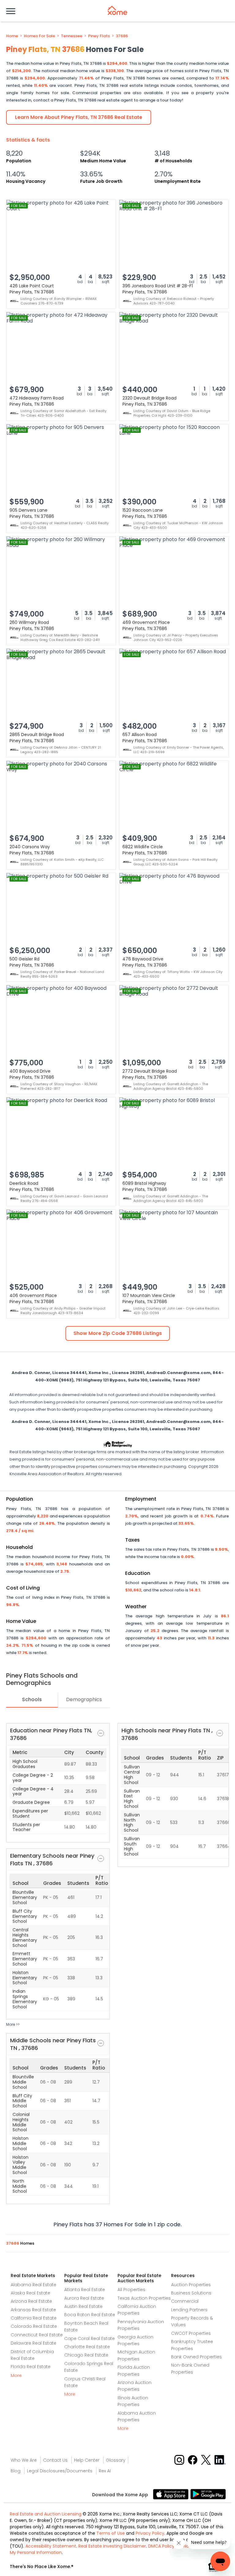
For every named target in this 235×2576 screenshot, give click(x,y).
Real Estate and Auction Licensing (46, 2514)
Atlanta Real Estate (85, 2290)
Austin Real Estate (83, 2306)
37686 (122, 36)
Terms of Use (111, 2533)
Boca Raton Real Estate (90, 2315)
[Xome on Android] (208, 2494)
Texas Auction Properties (144, 2298)
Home (12, 36)
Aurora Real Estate (84, 2298)
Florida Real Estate (31, 2367)
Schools (32, 1699)
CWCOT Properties (191, 2333)
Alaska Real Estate (30, 2293)
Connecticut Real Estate (37, 2335)
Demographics (84, 1699)
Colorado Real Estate (34, 2326)
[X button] (206, 2460)
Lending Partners (189, 2310)
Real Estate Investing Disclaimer (112, 2546)
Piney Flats (99, 36)
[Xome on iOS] (172, 2494)
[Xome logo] (117, 10)
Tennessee (72, 36)
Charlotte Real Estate (87, 2347)
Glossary (116, 2460)
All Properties (131, 2290)
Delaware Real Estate (34, 2343)
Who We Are (24, 2460)
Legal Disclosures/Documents (60, 2471)
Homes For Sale (39, 36)
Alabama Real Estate (34, 2285)
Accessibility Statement (51, 2546)
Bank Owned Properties (196, 2357)
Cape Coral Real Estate (90, 2338)
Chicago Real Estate (86, 2355)
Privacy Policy (150, 2533)
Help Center (87, 2460)
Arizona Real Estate (31, 2301)
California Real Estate (34, 2318)
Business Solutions (191, 2293)
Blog (16, 2471)
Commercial (185, 2301)
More (16, 2375)
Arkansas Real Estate (33, 2310)
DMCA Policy (161, 2546)
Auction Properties (191, 2285)
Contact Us (55, 2460)
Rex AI (105, 2471)
